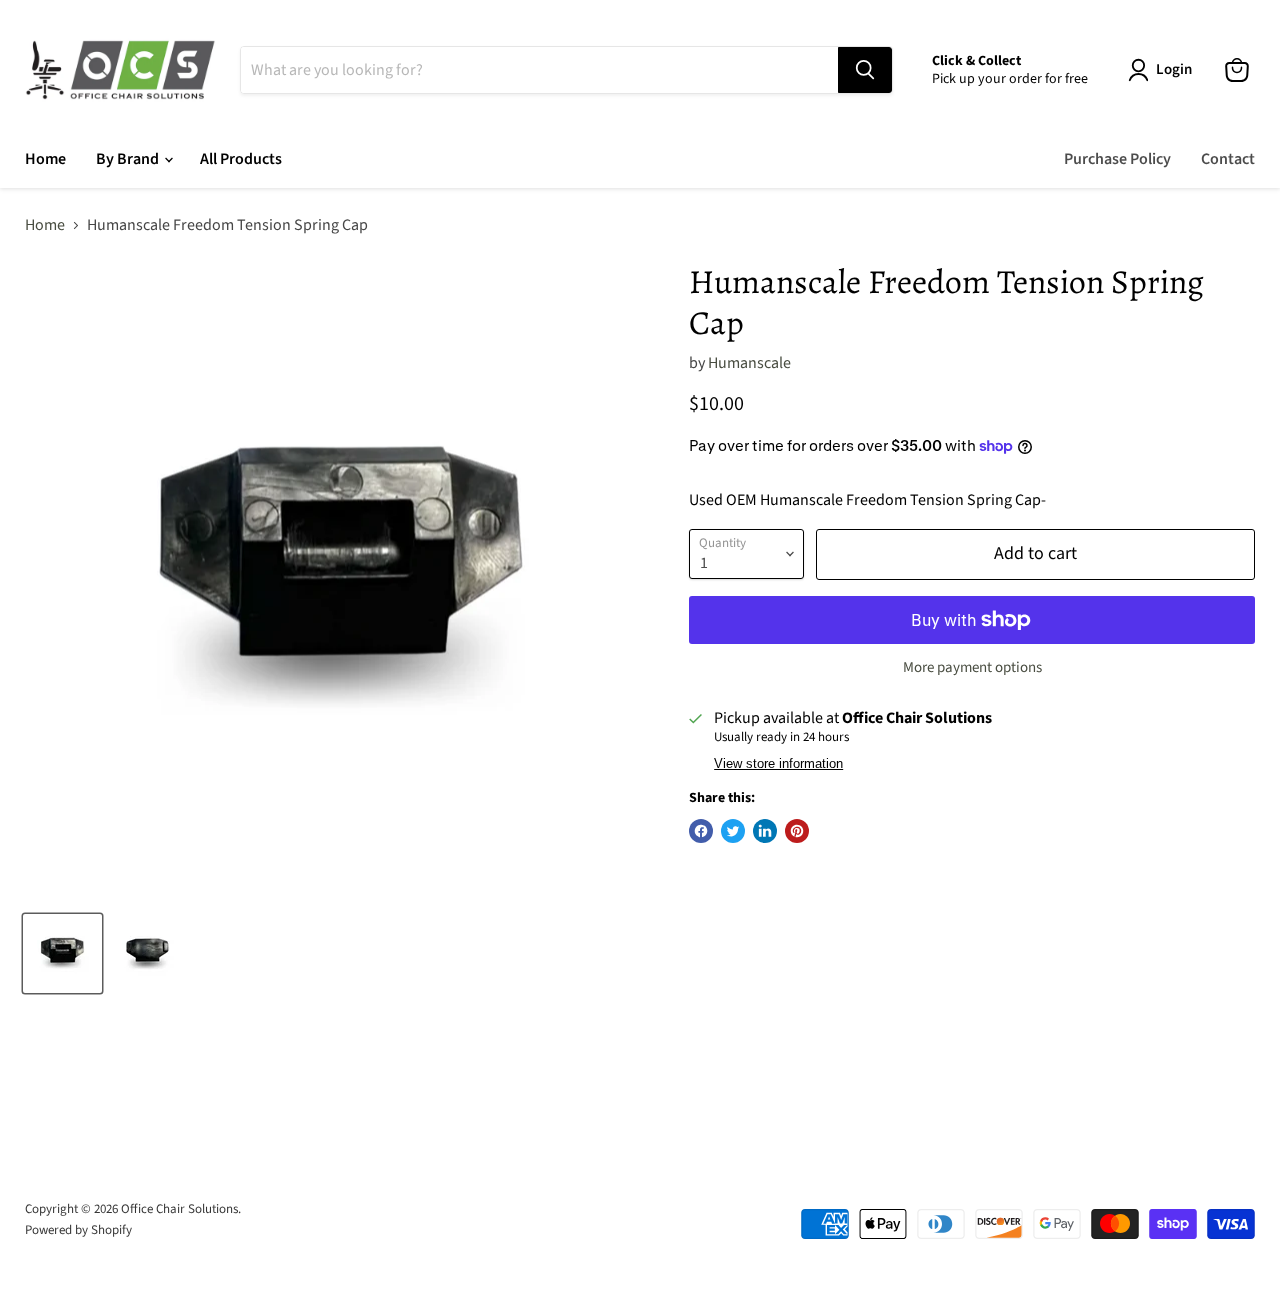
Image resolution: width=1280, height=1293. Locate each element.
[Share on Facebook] (701, 831)
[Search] (865, 70)
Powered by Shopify (78, 1230)
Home (45, 159)
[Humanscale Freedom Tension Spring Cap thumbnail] (62, 953)
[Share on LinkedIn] (765, 831)
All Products (241, 159)
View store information (778, 764)
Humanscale (749, 363)
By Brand (129, 159)
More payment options (972, 667)
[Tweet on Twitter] (733, 831)
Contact (1228, 159)
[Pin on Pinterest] (797, 831)
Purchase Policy (1117, 159)
